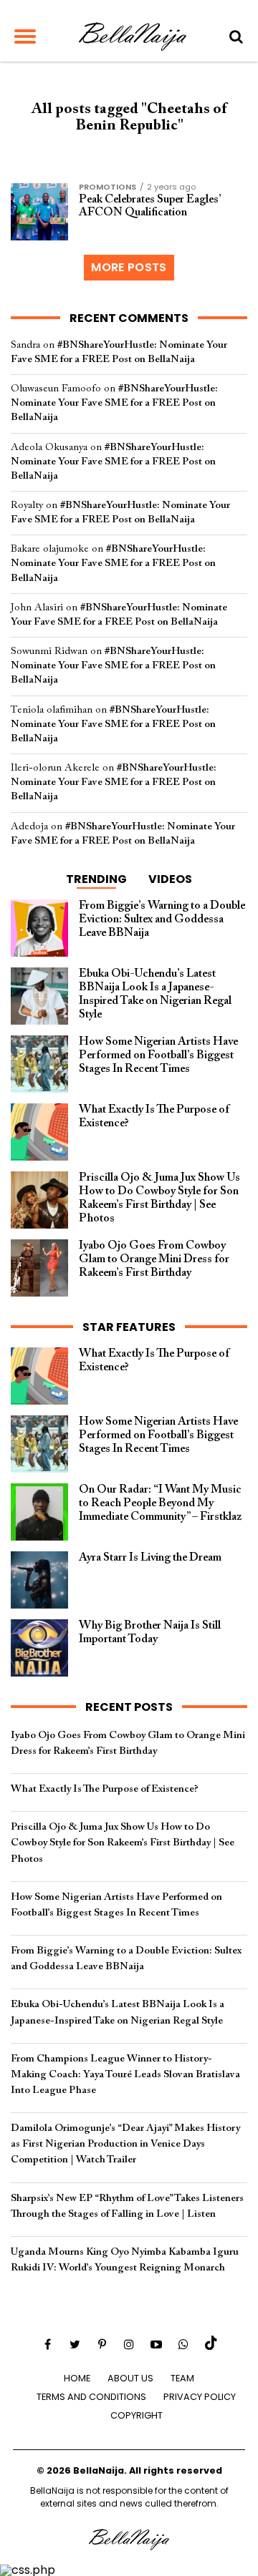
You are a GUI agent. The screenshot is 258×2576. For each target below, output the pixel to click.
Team (182, 2378)
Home (77, 2378)
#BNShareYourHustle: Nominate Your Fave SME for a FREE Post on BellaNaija (114, 403)
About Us (130, 2378)
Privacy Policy (200, 2397)
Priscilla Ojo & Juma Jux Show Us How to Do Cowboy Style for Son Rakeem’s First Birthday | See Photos (123, 1843)
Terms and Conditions (91, 2397)
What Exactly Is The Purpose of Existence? (105, 1789)
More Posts (129, 267)
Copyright (137, 2415)
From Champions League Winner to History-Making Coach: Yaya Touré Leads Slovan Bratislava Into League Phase (125, 2075)
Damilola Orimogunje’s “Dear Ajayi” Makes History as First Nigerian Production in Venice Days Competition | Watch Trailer (125, 2144)
